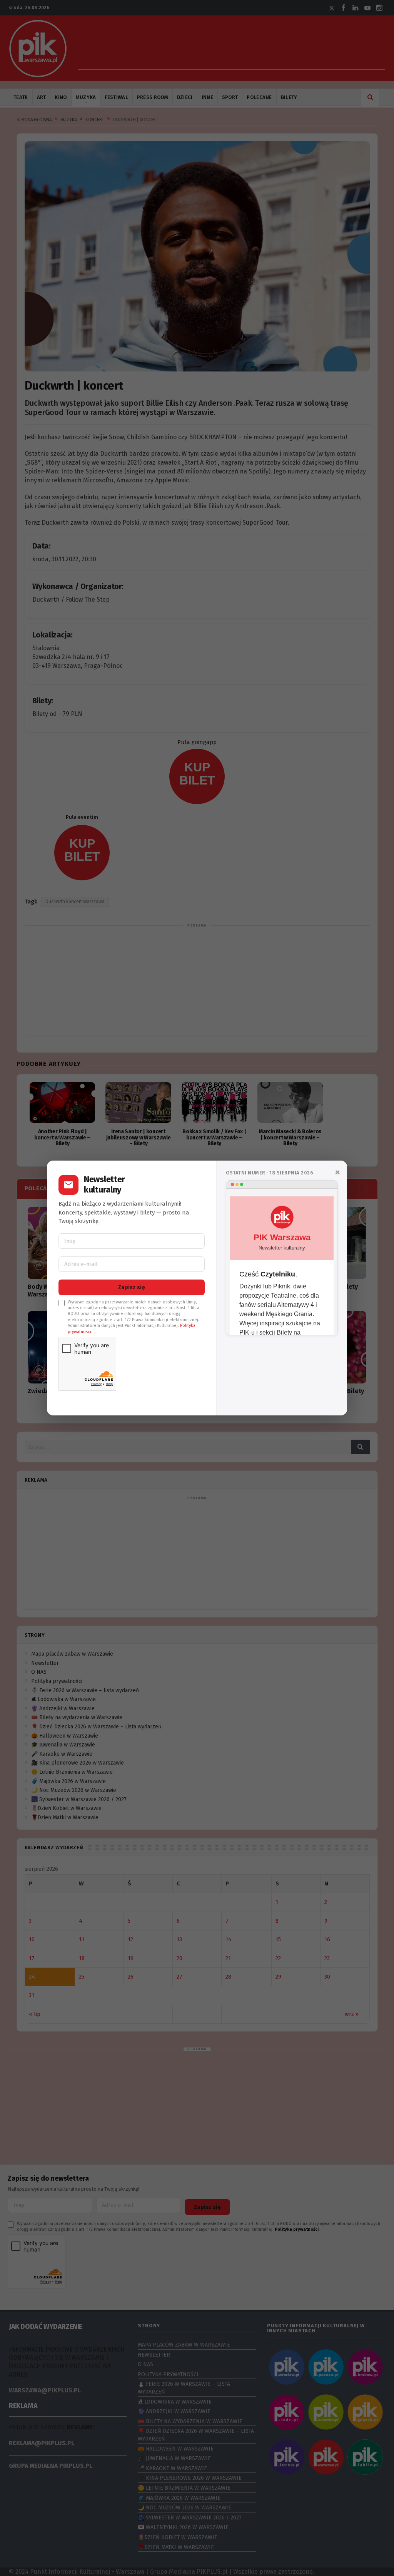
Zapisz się (132, 1287)
